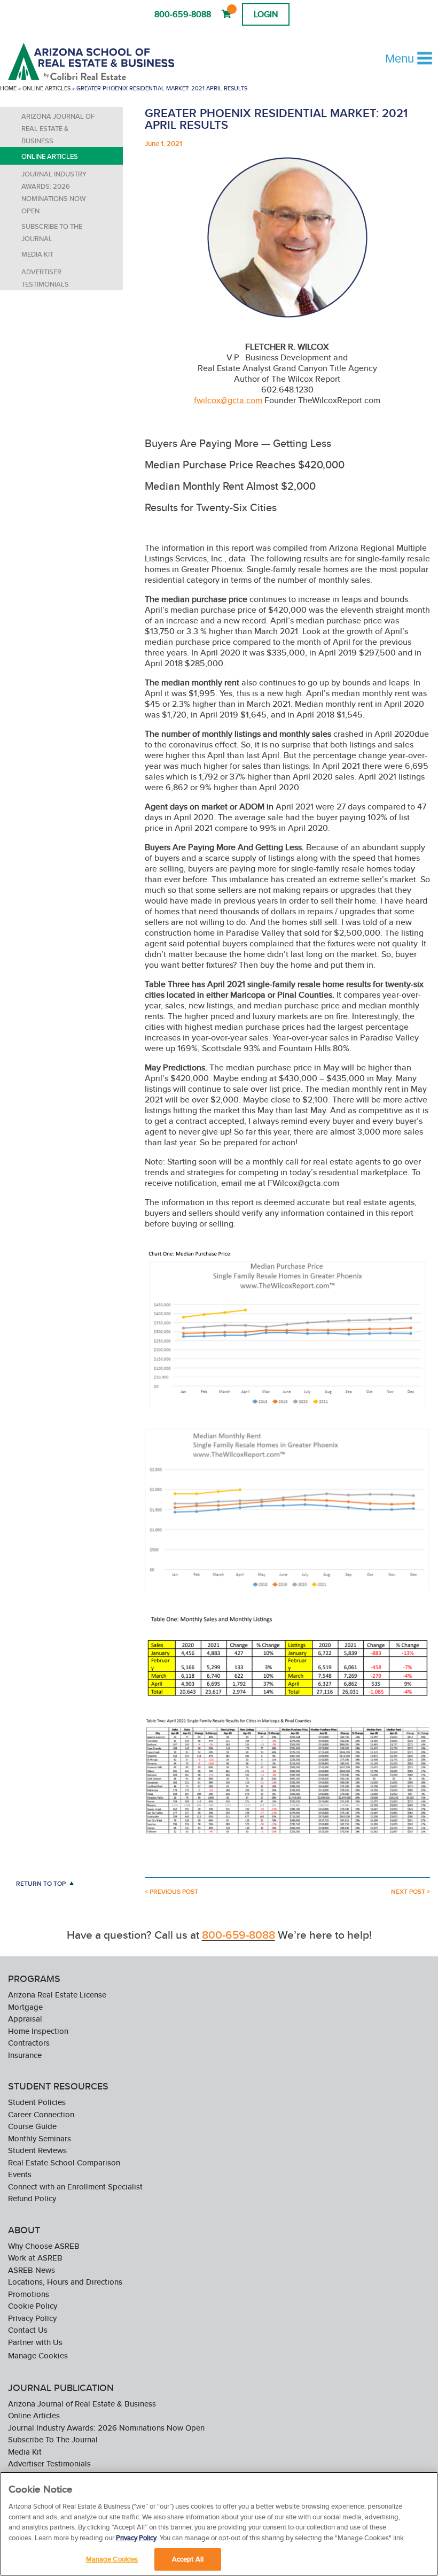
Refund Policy (32, 2198)
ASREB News (32, 2270)
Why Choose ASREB (44, 2246)
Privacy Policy (32, 2318)
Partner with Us (35, 2342)
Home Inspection (38, 2031)
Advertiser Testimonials (45, 278)
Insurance (25, 2055)
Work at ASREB (35, 2258)
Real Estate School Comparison (64, 2162)
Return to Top (41, 1883)
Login (266, 14)
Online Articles (46, 88)
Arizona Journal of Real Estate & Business (58, 129)
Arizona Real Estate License (57, 1995)
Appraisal (25, 2019)
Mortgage (25, 2007)
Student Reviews (37, 2150)
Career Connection (41, 2114)
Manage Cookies (38, 2355)
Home (8, 88)
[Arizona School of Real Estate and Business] (106, 61)
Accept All (188, 2559)
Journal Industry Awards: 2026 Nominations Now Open (54, 192)
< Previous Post (171, 1892)
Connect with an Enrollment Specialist (75, 2186)
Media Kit (37, 254)
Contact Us (28, 2330)
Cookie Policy (33, 2306)
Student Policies (37, 2102)
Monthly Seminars (40, 2138)
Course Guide (32, 2126)
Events (20, 2174)
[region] (219, 2524)
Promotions (29, 2294)
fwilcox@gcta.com (228, 400)
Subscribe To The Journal (52, 233)
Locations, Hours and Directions (65, 2282)
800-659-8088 (183, 14)
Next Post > (410, 1892)
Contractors (29, 2043)
